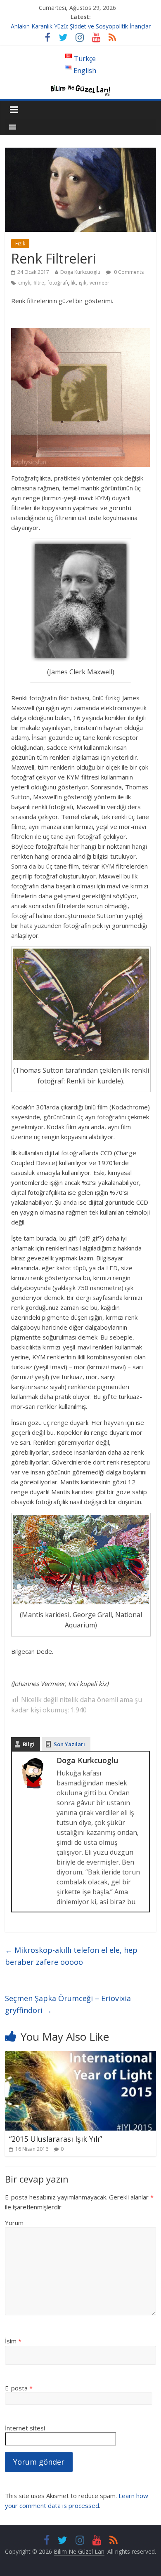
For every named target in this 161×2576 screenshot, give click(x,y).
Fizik (20, 244)
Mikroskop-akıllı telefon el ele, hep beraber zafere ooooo (71, 1956)
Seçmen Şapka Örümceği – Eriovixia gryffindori (68, 2004)
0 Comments (128, 272)
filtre (39, 283)
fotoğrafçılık (62, 283)
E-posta (19, 2388)
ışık (83, 283)
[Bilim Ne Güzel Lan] (80, 87)
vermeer (99, 283)
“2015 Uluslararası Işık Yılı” (56, 2139)
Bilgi (29, 1744)
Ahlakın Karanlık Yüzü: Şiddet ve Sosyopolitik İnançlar (81, 26)
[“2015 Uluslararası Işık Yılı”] (81, 2056)
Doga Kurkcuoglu (80, 272)
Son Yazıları (69, 1744)
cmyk (24, 283)
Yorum (14, 2223)
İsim (13, 2341)
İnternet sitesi (25, 2428)
